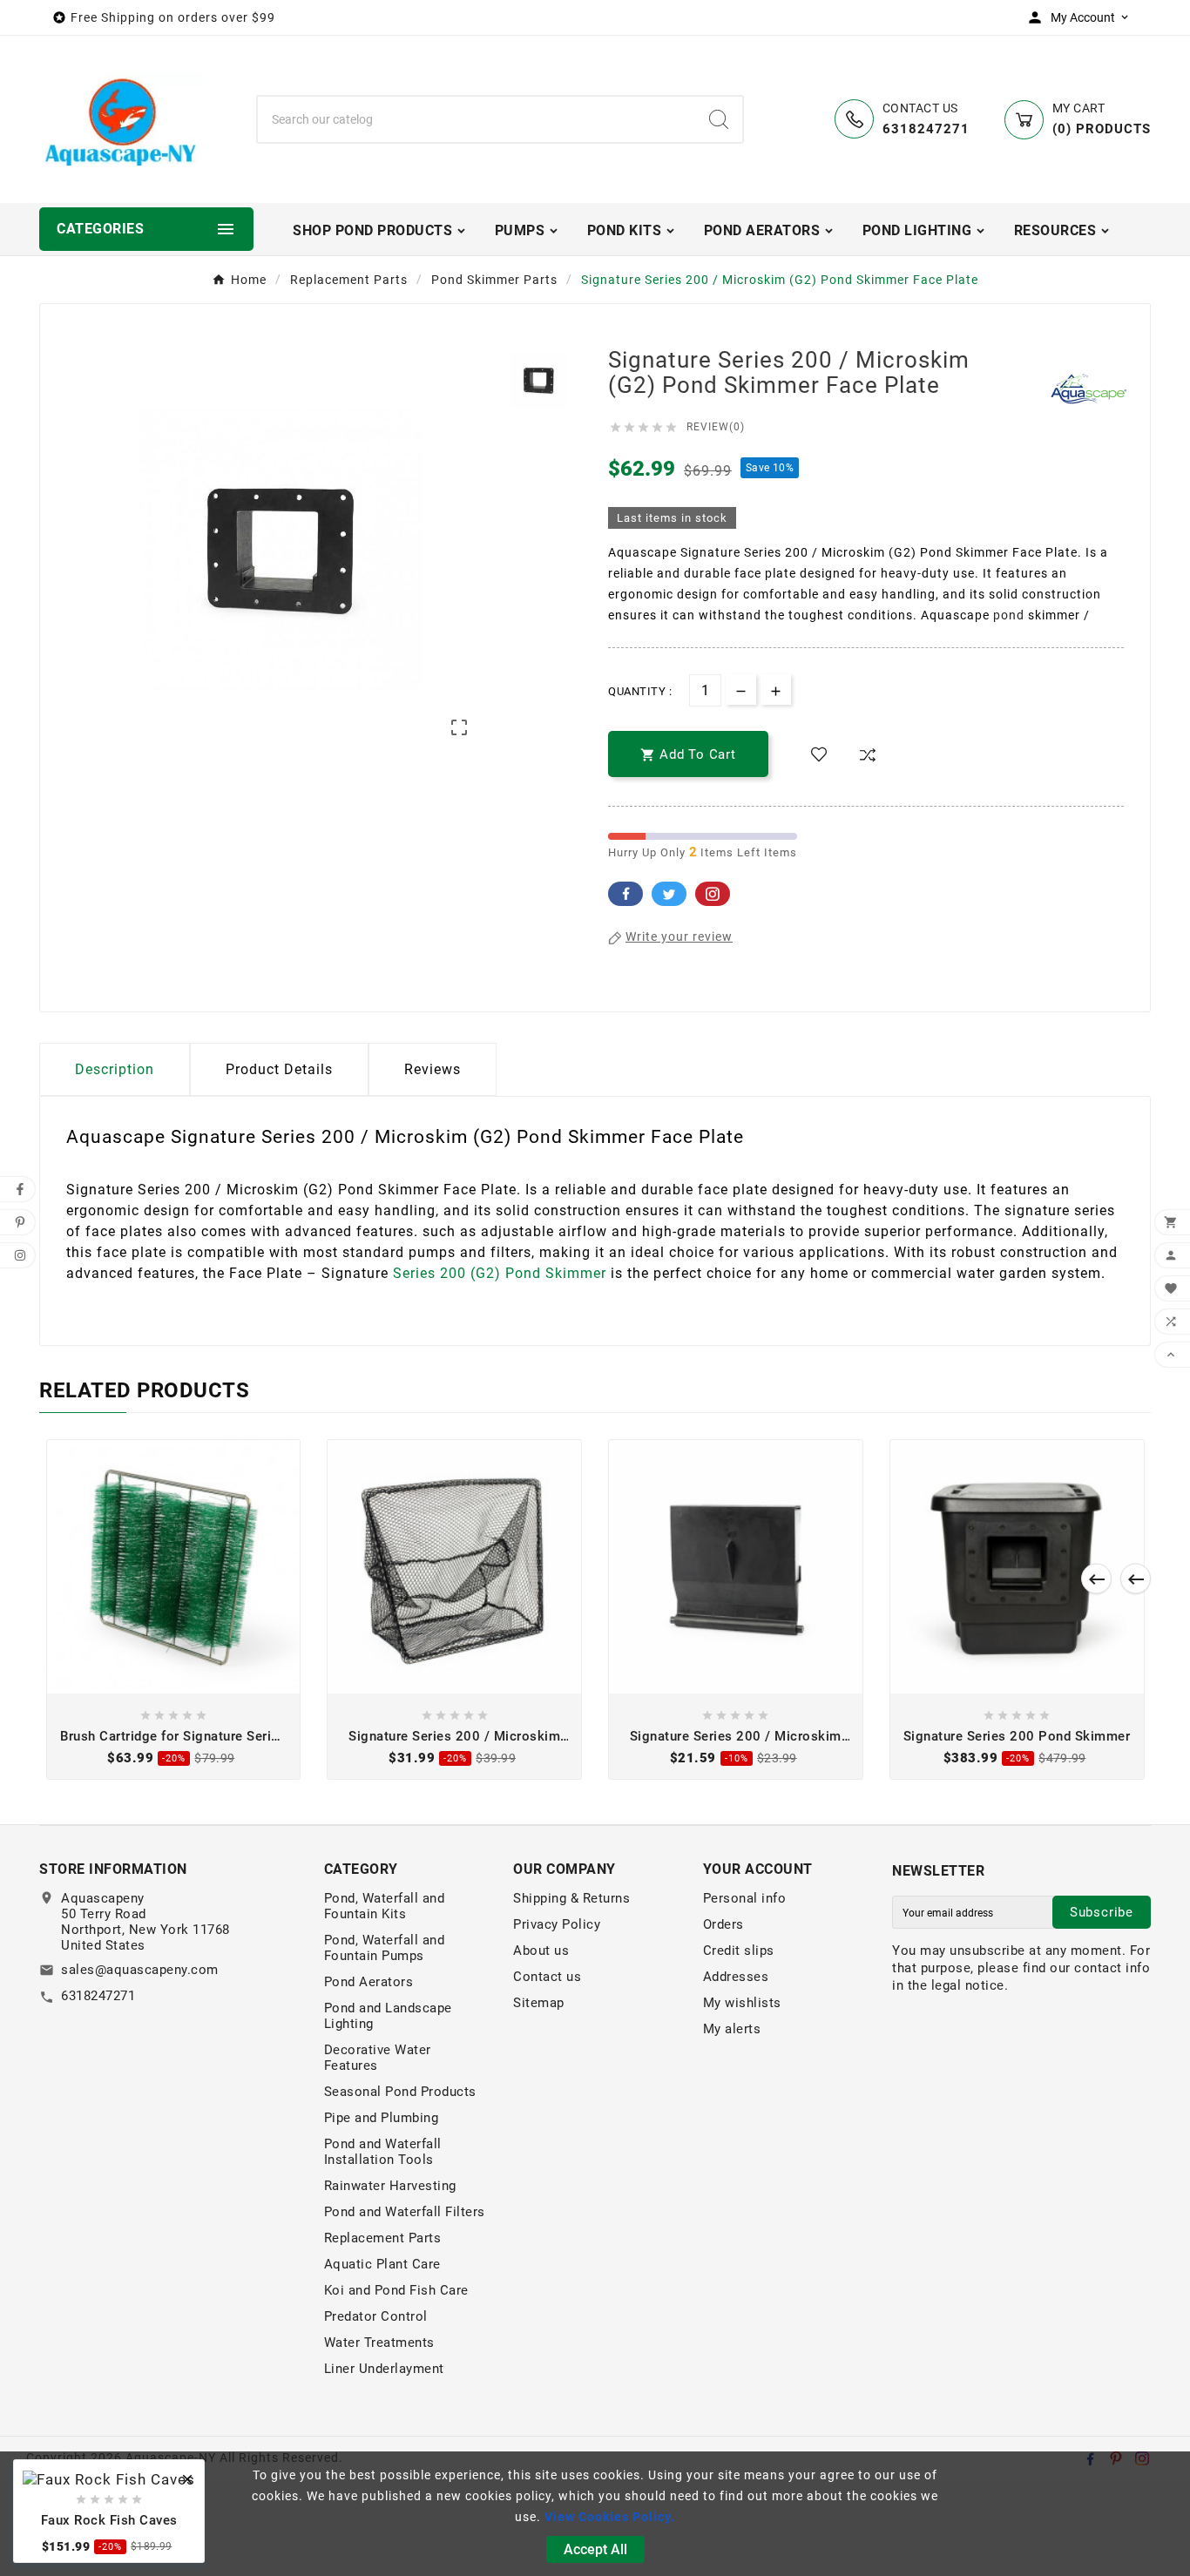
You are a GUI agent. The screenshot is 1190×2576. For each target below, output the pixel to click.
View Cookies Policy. (610, 2517)
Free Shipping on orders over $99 (173, 17)
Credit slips (739, 1951)
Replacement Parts (383, 2238)
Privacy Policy (557, 1924)
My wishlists (742, 2003)
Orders (723, 1924)
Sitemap (539, 2003)
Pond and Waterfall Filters (405, 2212)
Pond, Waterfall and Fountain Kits (385, 1906)
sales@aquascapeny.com (140, 1970)
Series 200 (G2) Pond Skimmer (500, 1273)
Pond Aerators (369, 1982)
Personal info (745, 1898)
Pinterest (713, 894)
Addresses (736, 1977)
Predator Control (376, 2316)
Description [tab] (115, 1069)
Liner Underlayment (384, 2369)
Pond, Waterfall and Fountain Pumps (385, 1948)
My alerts (732, 2029)
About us (541, 1951)
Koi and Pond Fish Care (396, 2290)
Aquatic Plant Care (382, 2264)
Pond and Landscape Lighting (388, 2016)
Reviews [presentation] (433, 1069)
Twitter (669, 894)
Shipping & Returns (571, 1898)
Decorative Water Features (378, 2058)
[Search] (719, 119)
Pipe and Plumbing (382, 2118)
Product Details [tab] (279, 1069)
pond (1009, 615)
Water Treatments (379, 2343)
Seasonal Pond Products (400, 2092)
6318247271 (98, 1996)
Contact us (547, 1977)
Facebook (625, 894)
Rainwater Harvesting (390, 2186)
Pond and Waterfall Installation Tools (383, 2152)
